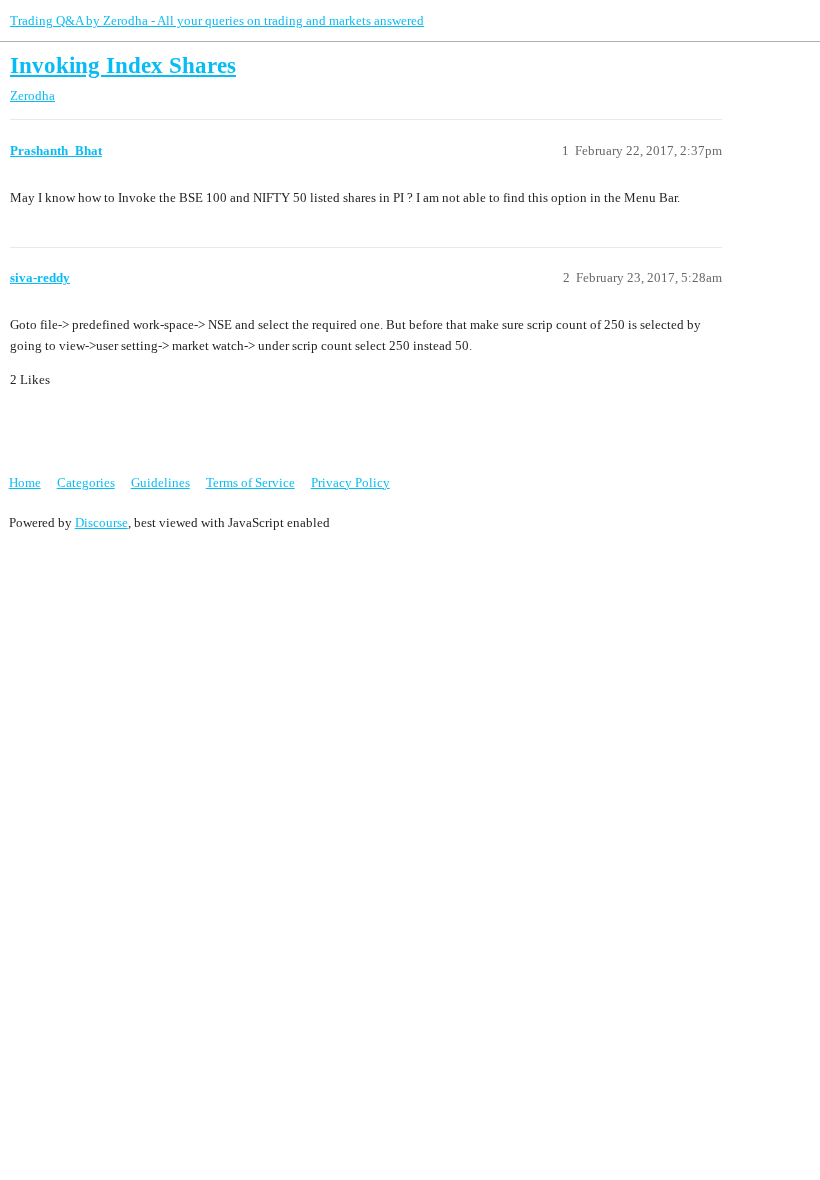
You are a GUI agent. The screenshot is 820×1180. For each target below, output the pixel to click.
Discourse (101, 522)
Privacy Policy (350, 482)
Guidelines (160, 482)
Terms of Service (250, 482)
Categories (86, 482)
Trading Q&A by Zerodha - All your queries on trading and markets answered (217, 20)
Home (25, 482)
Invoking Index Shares (123, 65)
